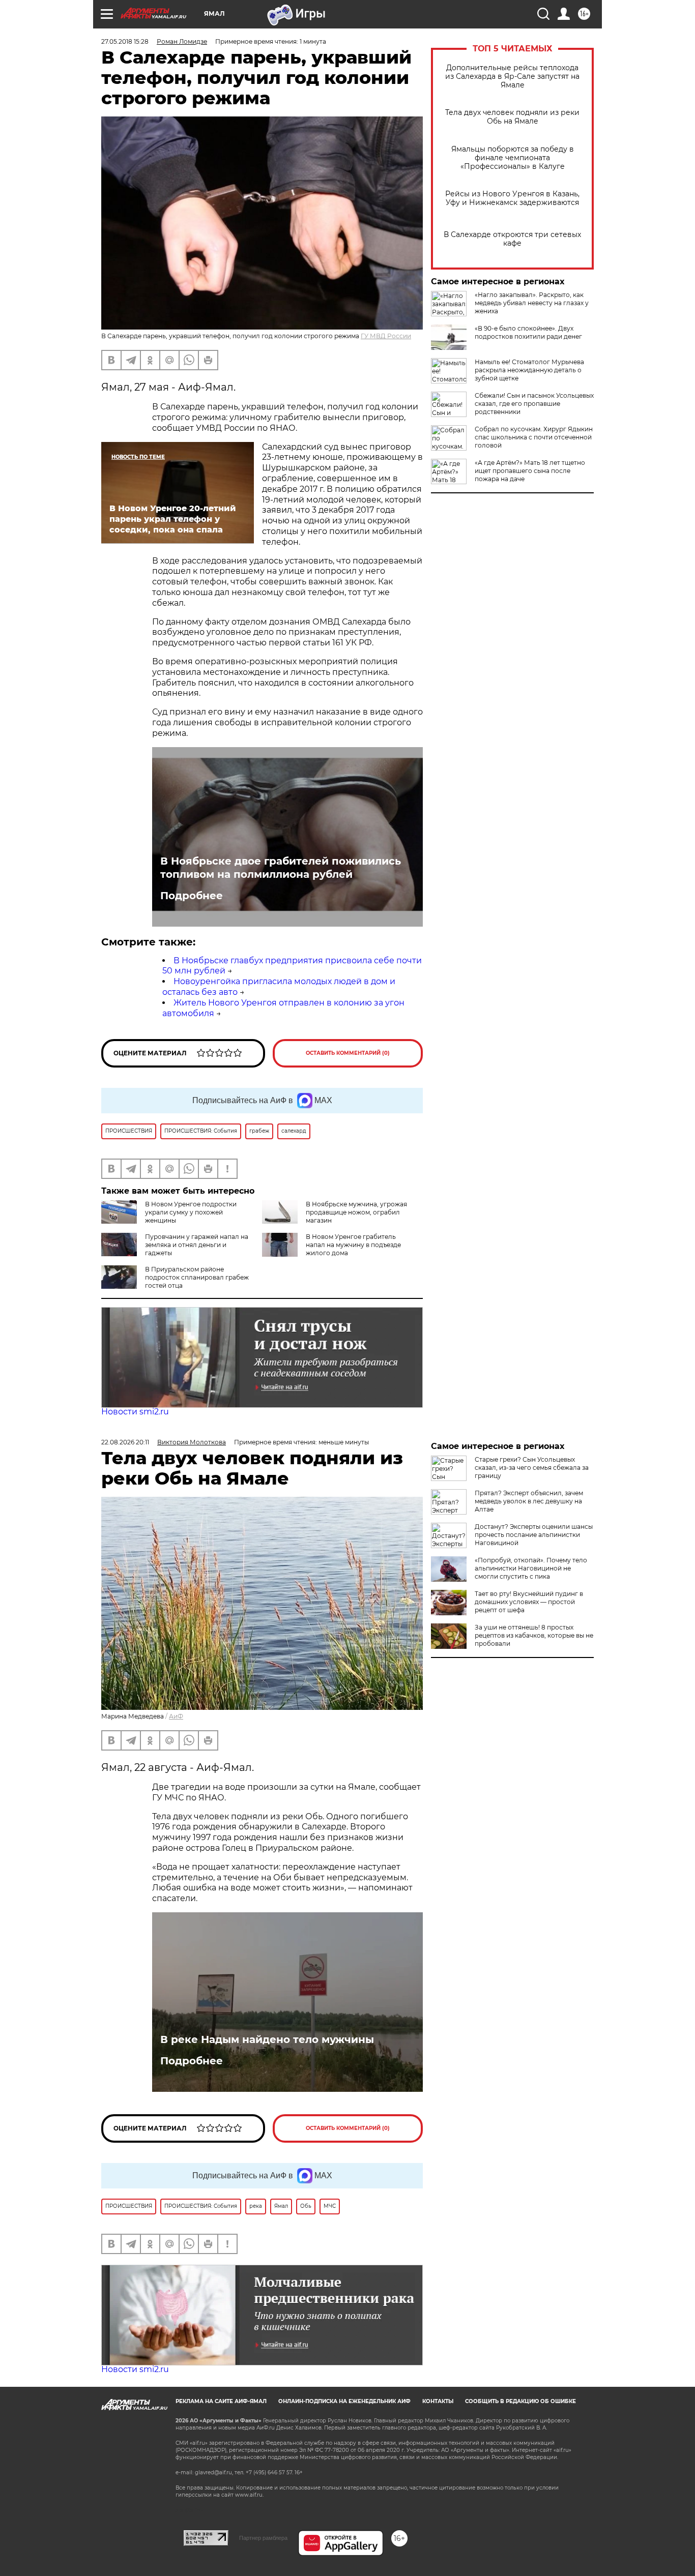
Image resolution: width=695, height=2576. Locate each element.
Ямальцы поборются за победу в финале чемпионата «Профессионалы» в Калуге (513, 158)
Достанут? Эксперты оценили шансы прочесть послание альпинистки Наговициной (534, 1535)
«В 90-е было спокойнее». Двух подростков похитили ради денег (528, 332)
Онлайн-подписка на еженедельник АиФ (344, 2401)
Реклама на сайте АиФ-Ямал (221, 2401)
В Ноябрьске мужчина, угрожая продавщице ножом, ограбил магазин (356, 1212)
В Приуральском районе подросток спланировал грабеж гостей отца (197, 1277)
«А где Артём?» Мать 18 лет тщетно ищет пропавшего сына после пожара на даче (530, 471)
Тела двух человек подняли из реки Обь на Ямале (512, 117)
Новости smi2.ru (135, 1412)
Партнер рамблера (263, 2538)
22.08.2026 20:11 (125, 1442)
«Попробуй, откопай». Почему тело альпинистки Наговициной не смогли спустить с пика (531, 1568)
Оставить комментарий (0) (348, 1053)
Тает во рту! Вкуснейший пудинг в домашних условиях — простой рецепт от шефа (529, 1602)
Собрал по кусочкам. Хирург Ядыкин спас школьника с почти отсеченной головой (534, 437)
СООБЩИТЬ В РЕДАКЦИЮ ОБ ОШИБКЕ (520, 2401)
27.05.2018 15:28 (125, 41)
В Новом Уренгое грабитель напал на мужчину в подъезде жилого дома (353, 1245)
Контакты (438, 2401)
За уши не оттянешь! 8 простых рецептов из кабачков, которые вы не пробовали (534, 1635)
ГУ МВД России (386, 336)
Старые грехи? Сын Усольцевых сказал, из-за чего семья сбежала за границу (532, 1468)
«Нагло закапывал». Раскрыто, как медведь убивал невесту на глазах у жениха (532, 303)
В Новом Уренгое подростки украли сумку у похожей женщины (191, 1212)
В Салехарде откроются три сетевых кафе (512, 239)
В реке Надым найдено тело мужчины (267, 2039)
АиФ (176, 1716)
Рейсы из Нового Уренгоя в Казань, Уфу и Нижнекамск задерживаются (512, 198)
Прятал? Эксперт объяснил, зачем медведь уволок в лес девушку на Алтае (529, 1501)
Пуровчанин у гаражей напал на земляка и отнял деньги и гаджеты (197, 1245)
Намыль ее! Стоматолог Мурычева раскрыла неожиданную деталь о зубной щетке (529, 370)
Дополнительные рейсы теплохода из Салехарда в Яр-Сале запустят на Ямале (512, 77)
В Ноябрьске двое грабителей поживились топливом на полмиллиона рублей (281, 868)
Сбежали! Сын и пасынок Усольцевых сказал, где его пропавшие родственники (534, 404)
